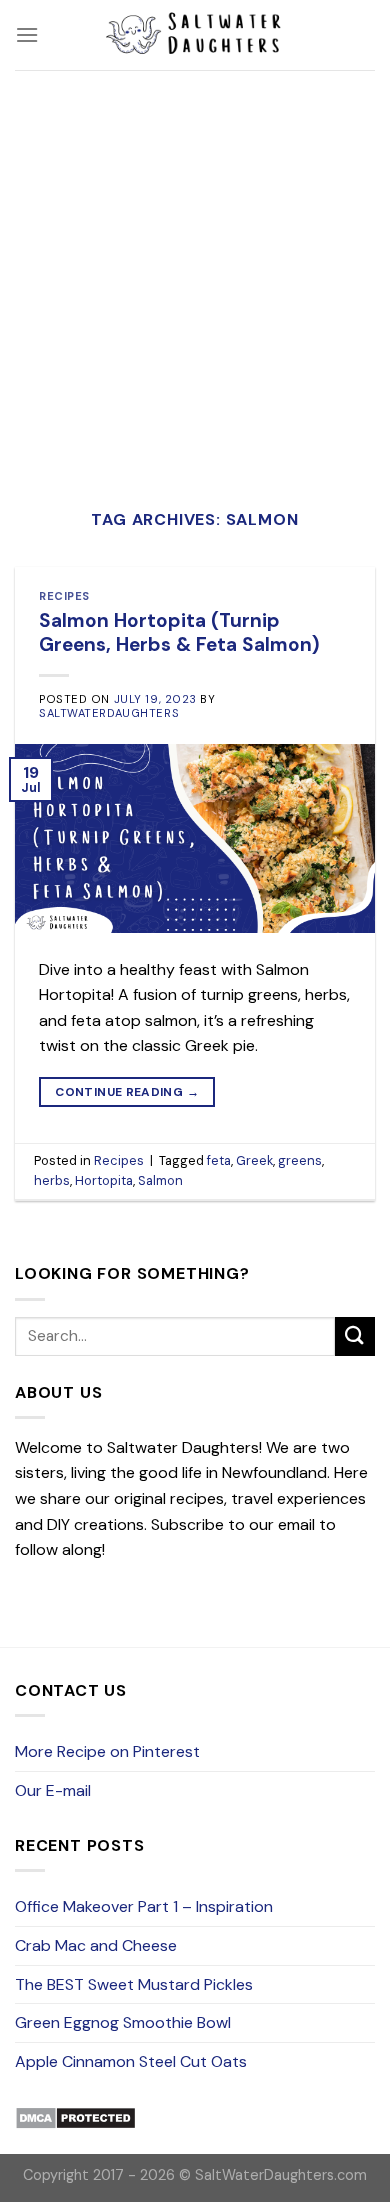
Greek (254, 1160)
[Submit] (355, 1336)
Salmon (160, 1180)
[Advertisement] (195, 275)
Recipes (64, 596)
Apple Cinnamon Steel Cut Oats (131, 2061)
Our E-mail (53, 1790)
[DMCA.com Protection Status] (75, 2116)
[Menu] (27, 34)
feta (219, 1160)
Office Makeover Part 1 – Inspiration (144, 1906)
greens (300, 1160)
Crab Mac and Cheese (96, 1945)
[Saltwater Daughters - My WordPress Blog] (195, 35)
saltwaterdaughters (109, 713)
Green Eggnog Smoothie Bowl (123, 2022)
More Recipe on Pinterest (107, 1751)
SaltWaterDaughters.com (281, 2175)
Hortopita (104, 1180)
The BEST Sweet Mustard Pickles (134, 1984)
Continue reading (127, 1092)
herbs (52, 1180)
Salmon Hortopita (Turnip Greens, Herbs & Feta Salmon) (179, 633)
